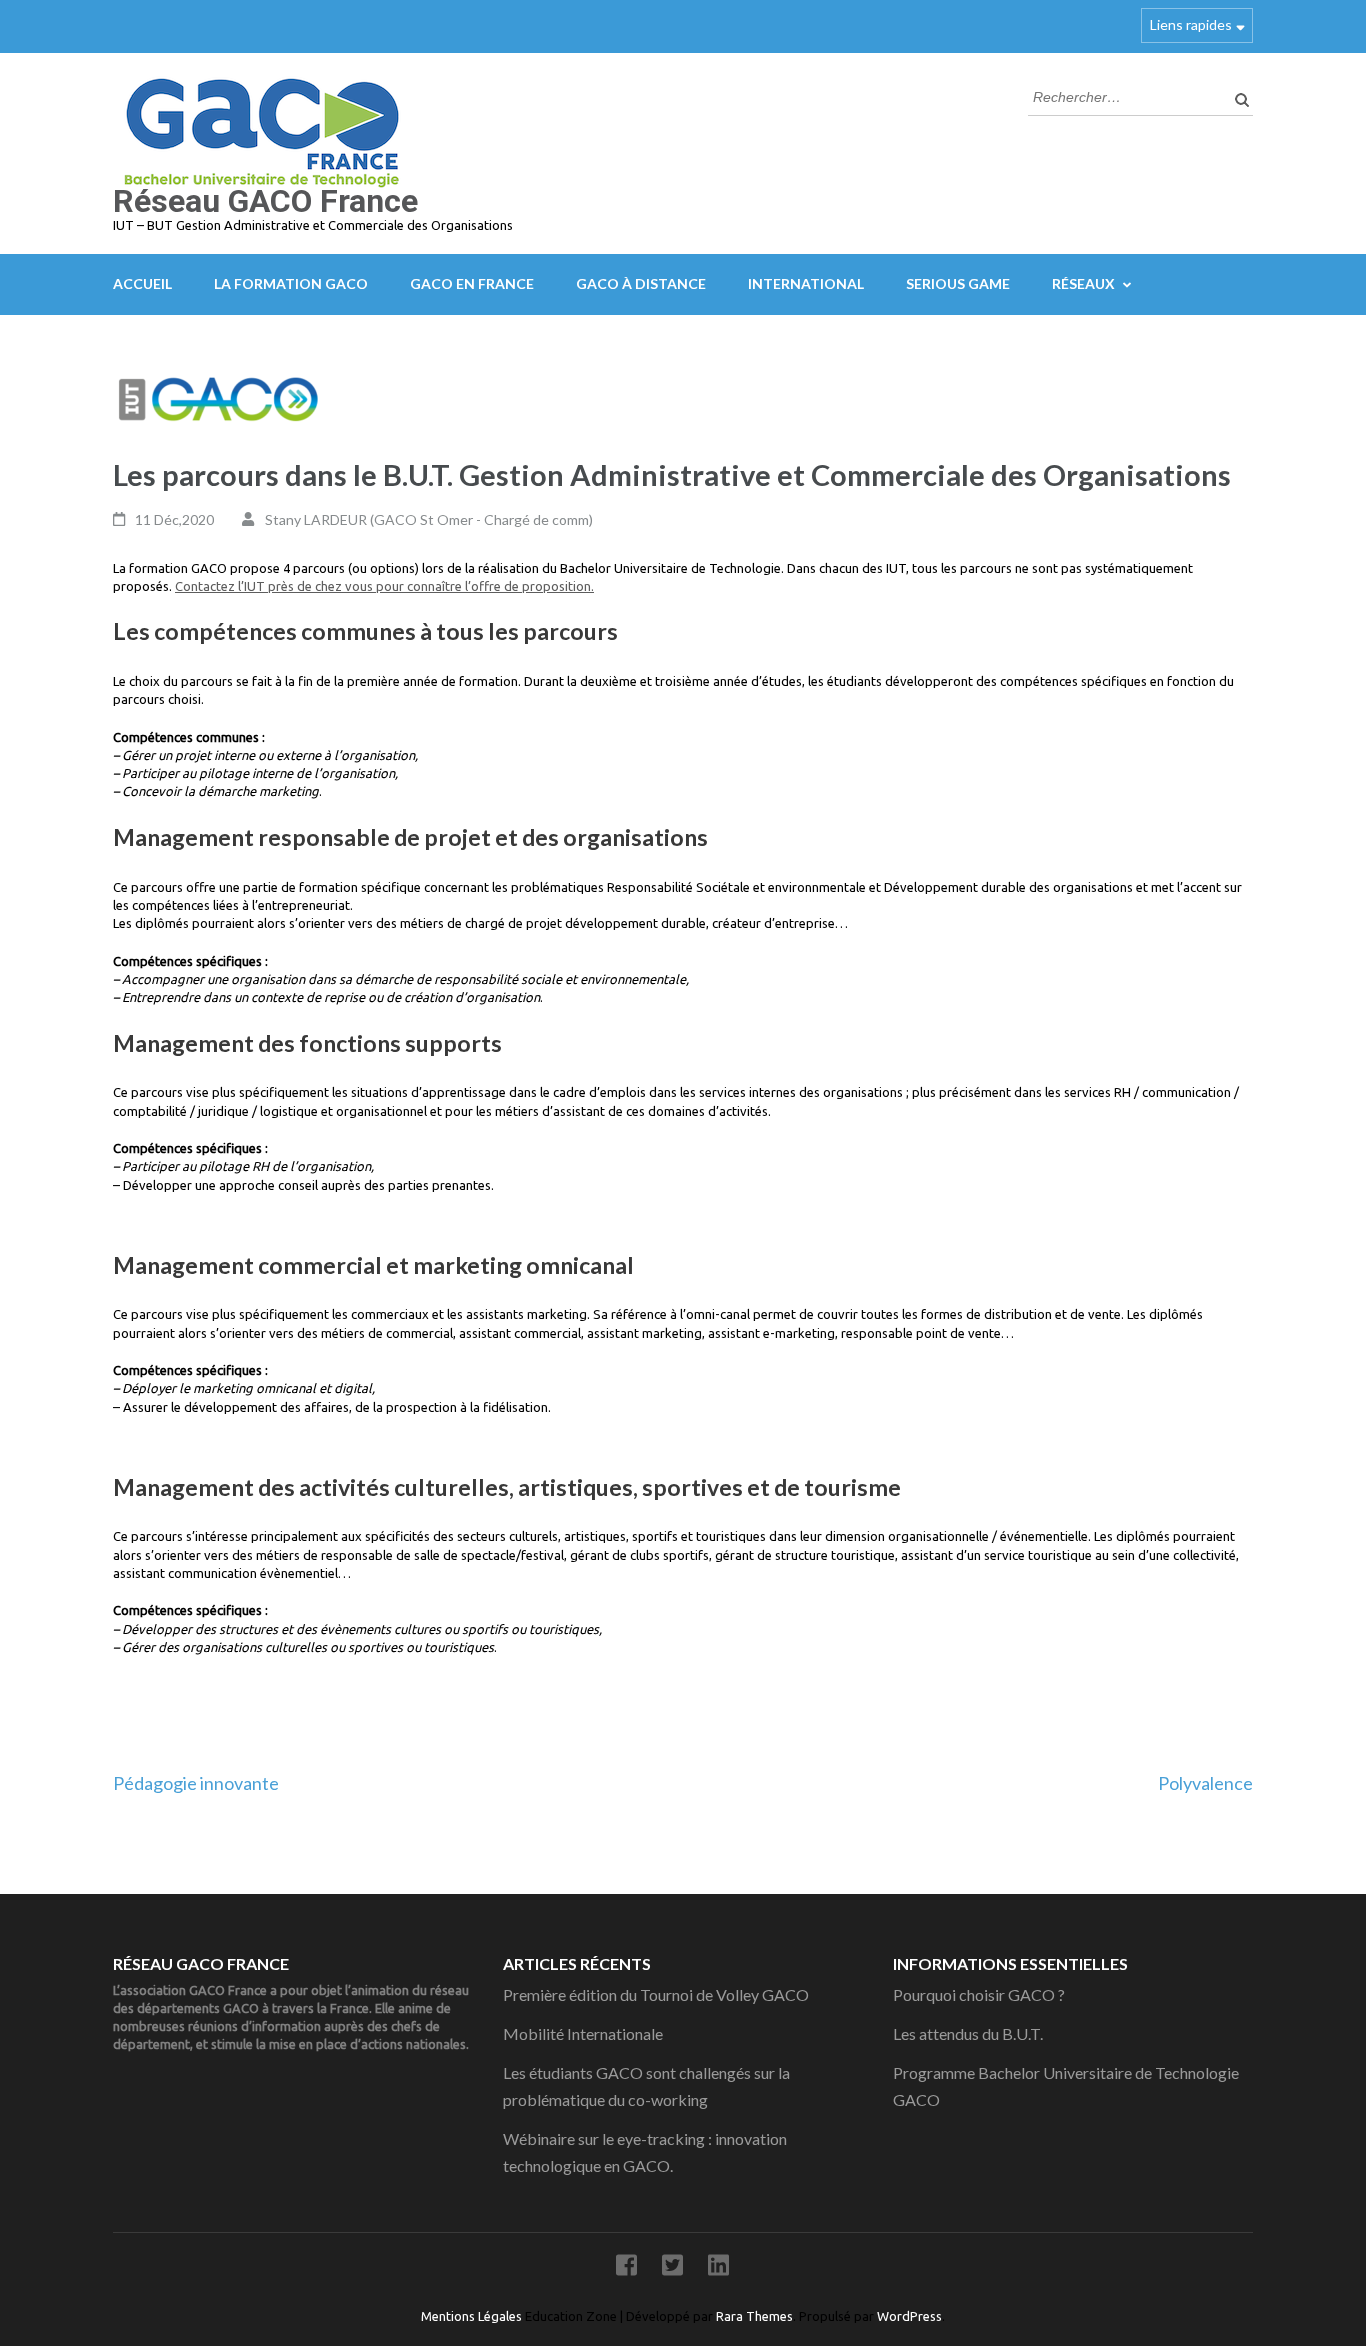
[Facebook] (626, 2268)
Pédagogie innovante (196, 1783)
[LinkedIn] (718, 2268)
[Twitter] (672, 2268)
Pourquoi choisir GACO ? (979, 1994)
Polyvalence (1205, 1783)
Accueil (142, 283)
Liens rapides (1191, 24)
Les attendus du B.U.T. (968, 2033)
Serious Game (958, 283)
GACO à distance (641, 283)
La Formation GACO (291, 283)
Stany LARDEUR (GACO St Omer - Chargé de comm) (429, 519)
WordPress (909, 2316)
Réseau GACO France (265, 201)
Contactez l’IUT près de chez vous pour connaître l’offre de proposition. (384, 586)
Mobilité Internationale (583, 2033)
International (806, 283)
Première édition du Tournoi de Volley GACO (656, 1994)
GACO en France (472, 283)
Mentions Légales (473, 2316)
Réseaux (1083, 283)
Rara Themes (754, 2316)
